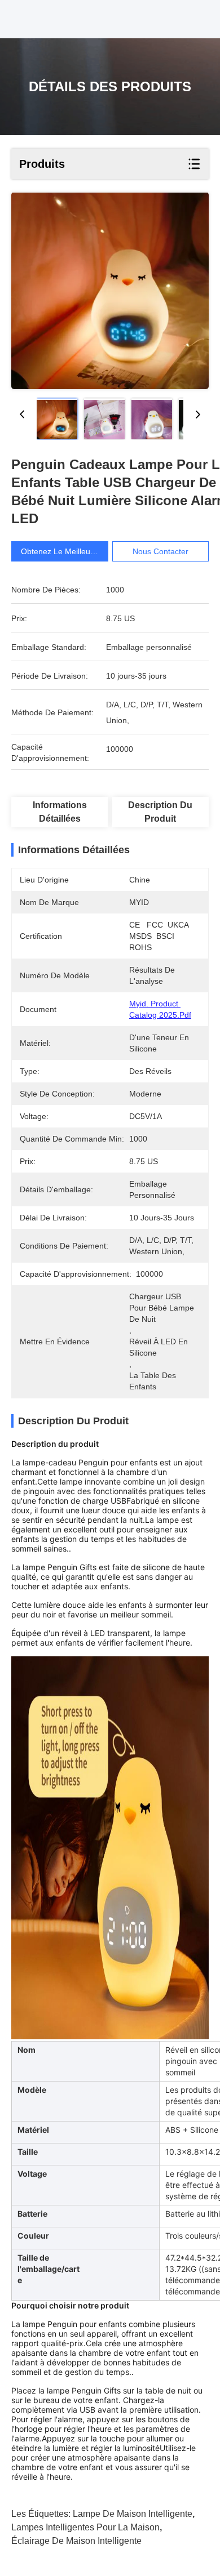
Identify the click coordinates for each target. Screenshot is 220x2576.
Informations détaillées (60, 812)
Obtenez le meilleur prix (65, 551)
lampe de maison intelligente (133, 2514)
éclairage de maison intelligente (76, 2541)
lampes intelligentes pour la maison (85, 2527)
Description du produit (160, 812)
